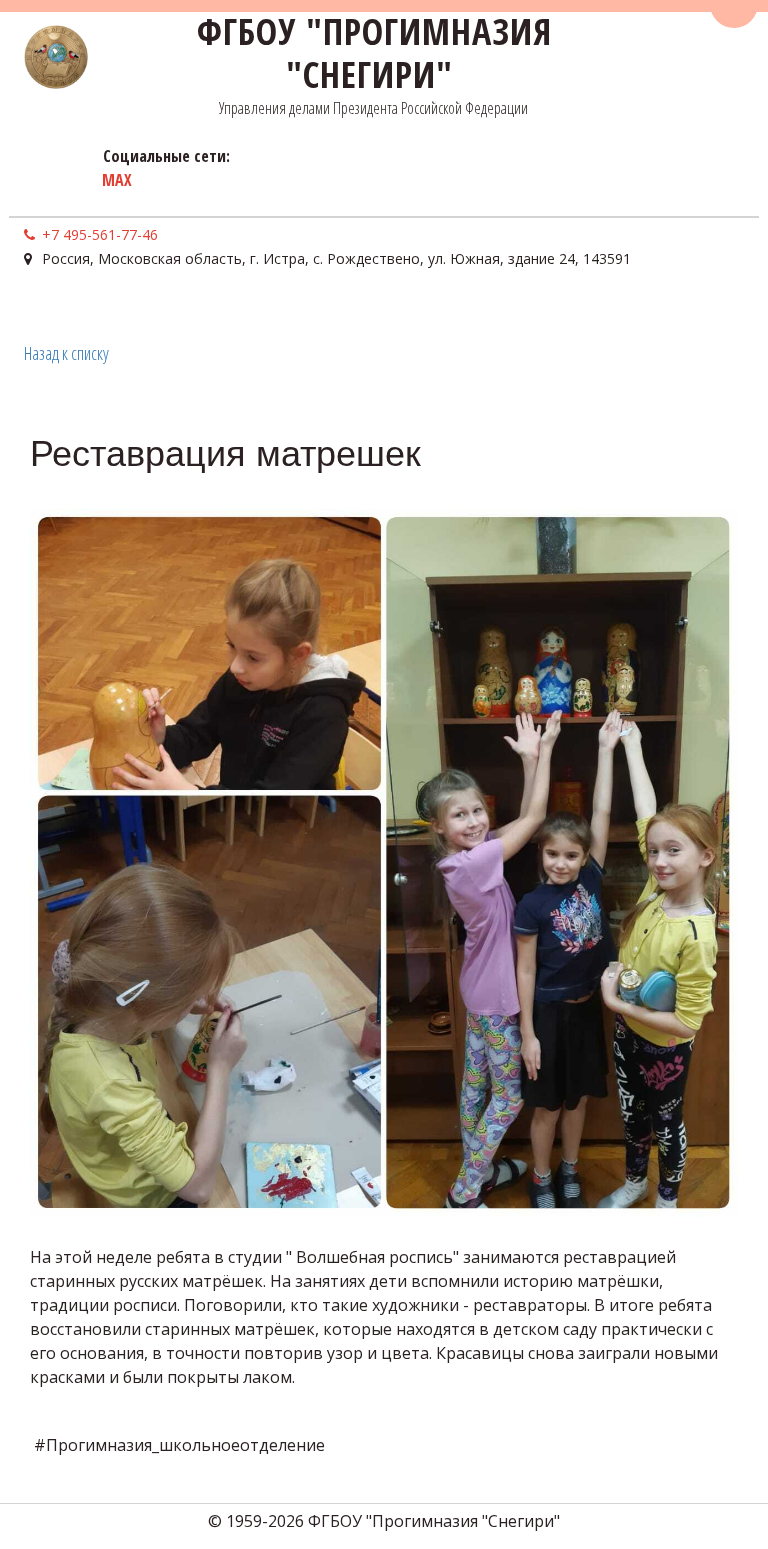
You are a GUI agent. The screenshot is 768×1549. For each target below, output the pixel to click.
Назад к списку (66, 353)
